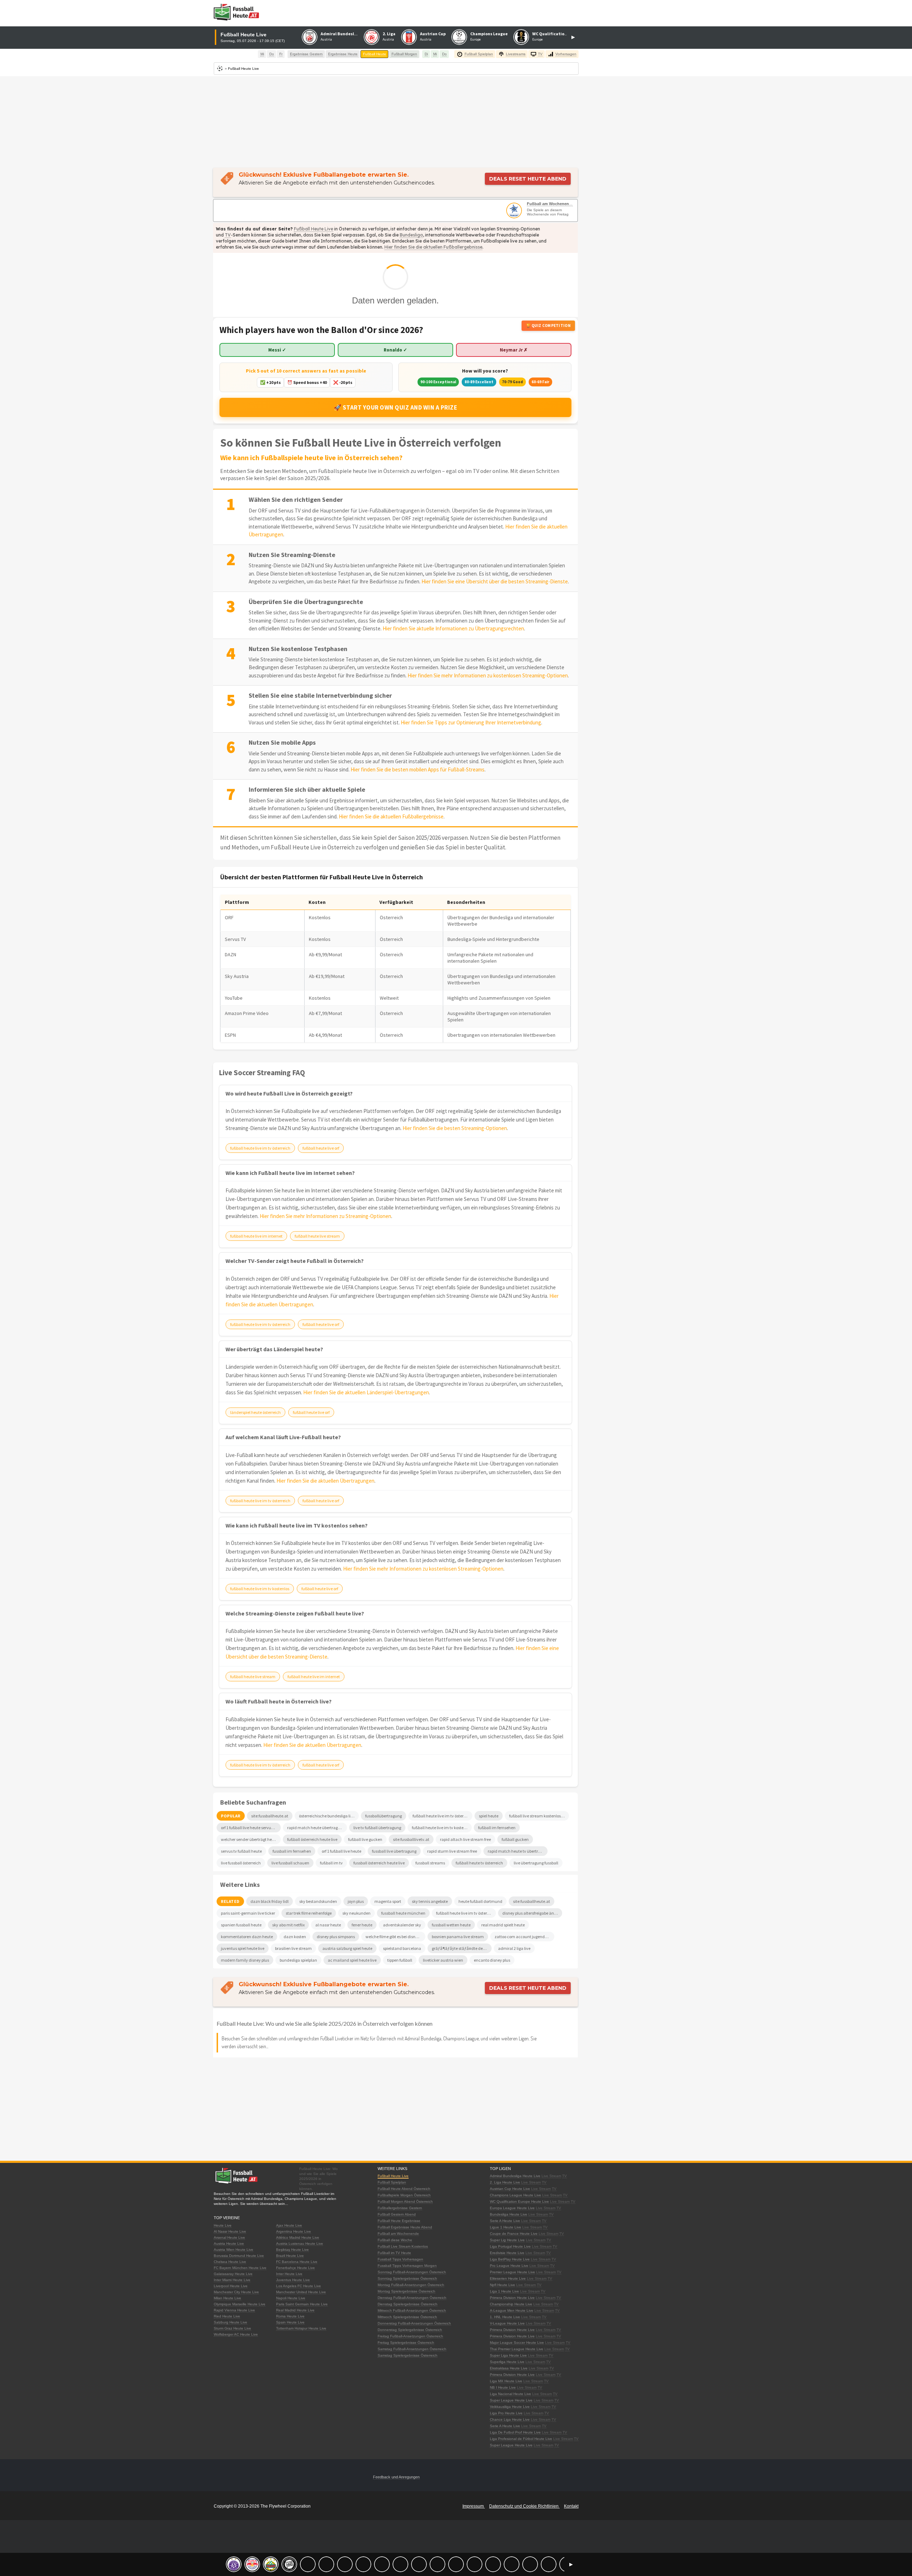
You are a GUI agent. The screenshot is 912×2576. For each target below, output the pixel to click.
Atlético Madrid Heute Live (298, 2237)
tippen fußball (400, 1960)
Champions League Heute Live (515, 2195)
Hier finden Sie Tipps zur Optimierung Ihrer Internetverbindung (471, 722)
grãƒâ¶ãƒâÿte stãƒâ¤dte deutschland (462, 1948)
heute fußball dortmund (480, 1901)
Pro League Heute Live (509, 2266)
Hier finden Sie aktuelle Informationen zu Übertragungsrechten (453, 628)
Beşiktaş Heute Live (292, 2250)
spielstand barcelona (402, 1948)
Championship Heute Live (511, 2304)
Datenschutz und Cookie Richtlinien (524, 2506)
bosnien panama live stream (458, 1937)
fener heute (362, 1925)
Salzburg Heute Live (230, 2322)
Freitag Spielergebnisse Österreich (406, 2343)
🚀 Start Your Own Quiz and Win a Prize (396, 407)
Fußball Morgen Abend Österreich (405, 2202)
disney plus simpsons (336, 1937)
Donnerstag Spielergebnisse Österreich (410, 2330)
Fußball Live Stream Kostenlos (403, 2246)
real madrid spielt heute (503, 1925)
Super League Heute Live (511, 2400)
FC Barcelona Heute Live (297, 2262)
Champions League (489, 34)
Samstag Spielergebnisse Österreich (408, 2355)
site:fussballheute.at (532, 1901)
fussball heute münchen (403, 1913)
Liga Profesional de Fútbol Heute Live (521, 2439)
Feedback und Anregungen (396, 2477)
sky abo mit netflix (288, 1925)
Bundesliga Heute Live (509, 2214)
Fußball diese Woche (395, 2240)
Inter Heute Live (289, 2274)
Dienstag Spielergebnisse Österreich (408, 2304)
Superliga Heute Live (507, 2362)
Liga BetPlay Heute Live (510, 2259)
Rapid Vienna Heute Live (234, 2310)
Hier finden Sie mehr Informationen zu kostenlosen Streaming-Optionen (488, 675)
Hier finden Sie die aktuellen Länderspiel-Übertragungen (366, 1392)
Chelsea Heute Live (230, 2262)
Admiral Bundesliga (341, 34)
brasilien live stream (293, 1948)
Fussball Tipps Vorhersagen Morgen (407, 2266)
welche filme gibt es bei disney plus (395, 1937)
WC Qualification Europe (557, 34)
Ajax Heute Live (289, 2225)
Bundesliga (411, 235)
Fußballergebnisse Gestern (400, 2208)
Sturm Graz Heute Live (232, 2328)
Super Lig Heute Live (507, 2240)
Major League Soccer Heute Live (517, 2343)
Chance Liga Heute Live (510, 2419)
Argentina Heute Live (294, 2231)
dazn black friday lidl (270, 1901)
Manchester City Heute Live (236, 2292)
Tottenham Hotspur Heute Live (301, 2328)
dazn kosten (295, 1937)
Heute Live (223, 2225)
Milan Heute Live (227, 2298)
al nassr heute (328, 1925)
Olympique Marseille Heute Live (240, 2304)
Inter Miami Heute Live (232, 2280)
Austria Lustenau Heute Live (300, 2244)
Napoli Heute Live (291, 2298)
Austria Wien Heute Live (234, 2250)
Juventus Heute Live (293, 2280)
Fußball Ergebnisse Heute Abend (405, 2227)
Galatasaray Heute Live (233, 2274)
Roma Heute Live (290, 2316)
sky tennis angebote (430, 1901)
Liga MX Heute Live (506, 2381)
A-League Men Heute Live (512, 2310)
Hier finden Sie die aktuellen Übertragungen (325, 1481)
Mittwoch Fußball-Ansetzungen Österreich (412, 2310)
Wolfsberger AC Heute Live (236, 2334)
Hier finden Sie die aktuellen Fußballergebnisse (433, 247)
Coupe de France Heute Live (514, 2234)
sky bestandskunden (318, 1901)
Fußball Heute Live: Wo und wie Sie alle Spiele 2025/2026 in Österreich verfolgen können (325, 2023)
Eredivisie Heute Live (507, 2253)
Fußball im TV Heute (394, 2253)
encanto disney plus (492, 1960)
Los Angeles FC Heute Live (299, 2286)
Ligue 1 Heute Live (506, 2227)
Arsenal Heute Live (229, 2237)
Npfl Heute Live (502, 2285)
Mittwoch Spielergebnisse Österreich (407, 2317)
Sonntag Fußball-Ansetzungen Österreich (412, 2272)
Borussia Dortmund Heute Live (239, 2256)
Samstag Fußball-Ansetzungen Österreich (412, 2349)
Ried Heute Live (227, 2316)
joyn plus (356, 1901)
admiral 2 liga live (514, 1948)
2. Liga (389, 34)
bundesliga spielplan (298, 1960)
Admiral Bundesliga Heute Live (515, 2176)
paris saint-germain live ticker (248, 1913)
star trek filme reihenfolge (309, 1913)
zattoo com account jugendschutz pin (524, 1937)
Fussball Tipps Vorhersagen (400, 2259)
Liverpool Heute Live (231, 2286)
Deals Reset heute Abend (528, 179)
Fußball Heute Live (313, 229)
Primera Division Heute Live (512, 2298)
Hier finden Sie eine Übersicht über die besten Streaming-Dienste (495, 581)
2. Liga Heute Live (505, 2182)
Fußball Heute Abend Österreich (404, 2189)
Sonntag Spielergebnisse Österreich (407, 2278)
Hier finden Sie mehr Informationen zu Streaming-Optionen (325, 1216)
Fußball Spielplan (392, 2182)
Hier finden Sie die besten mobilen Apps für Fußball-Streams (418, 769)
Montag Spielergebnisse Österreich (406, 2291)
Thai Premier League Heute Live (517, 2349)
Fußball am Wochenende (550, 204)
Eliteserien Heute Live (508, 2278)
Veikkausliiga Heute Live (510, 2407)
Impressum (474, 2506)
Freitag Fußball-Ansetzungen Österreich (410, 2336)
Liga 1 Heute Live (504, 2291)
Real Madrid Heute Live (295, 2310)
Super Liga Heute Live (508, 2355)
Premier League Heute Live (512, 2272)
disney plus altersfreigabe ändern (532, 1913)
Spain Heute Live (290, 2322)
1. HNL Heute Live (505, 2317)
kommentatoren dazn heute (247, 1937)
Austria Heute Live (229, 2244)
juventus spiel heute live (243, 1948)
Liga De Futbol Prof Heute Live (515, 2432)
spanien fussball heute (241, 1925)
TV (228, 235)
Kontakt (571, 2506)
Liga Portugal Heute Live (510, 2246)
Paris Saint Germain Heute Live (302, 2304)
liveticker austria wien (443, 1960)
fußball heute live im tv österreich (466, 1913)
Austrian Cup (433, 34)
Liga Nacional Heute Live (511, 2394)
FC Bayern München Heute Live (240, 2268)
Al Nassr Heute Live (230, 2231)
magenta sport (388, 1901)
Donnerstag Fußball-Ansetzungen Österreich (414, 2323)
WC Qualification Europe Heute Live (519, 2202)
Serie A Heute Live (505, 2221)
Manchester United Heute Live (301, 2292)
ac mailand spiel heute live (352, 1960)
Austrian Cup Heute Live (510, 2189)
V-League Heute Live (507, 2323)
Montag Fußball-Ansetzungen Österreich (411, 2285)
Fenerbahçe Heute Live (296, 2268)
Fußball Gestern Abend (397, 2214)
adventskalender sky (402, 1925)
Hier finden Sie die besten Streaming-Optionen (455, 1128)
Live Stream (551, 2176)
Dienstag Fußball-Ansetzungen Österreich (412, 2298)
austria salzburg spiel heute (347, 1948)
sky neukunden (356, 1913)
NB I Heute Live (503, 2387)
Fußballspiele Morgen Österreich (404, 2195)
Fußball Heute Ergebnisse (399, 2221)
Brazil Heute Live (290, 2256)
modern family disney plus (245, 1960)
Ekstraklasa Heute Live (509, 2368)
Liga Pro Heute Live (506, 2413)
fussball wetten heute (451, 1925)
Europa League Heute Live (512, 2208)
